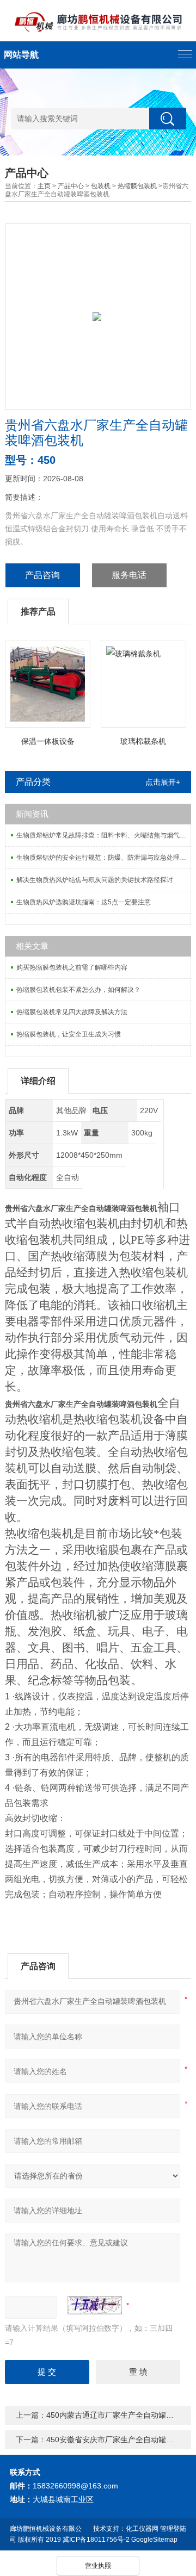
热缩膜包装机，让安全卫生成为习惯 (69, 1034)
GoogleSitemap (154, 2540)
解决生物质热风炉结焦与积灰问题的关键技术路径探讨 (95, 880)
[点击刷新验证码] (95, 2305)
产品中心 (71, 186)
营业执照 (98, 2566)
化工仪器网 (142, 2529)
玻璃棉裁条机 (143, 741)
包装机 (101, 186)
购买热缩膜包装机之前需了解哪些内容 (72, 967)
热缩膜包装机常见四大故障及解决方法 (72, 1012)
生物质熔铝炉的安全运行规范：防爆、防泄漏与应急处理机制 (103, 858)
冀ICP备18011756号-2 (96, 2540)
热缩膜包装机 (137, 186)
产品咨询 (42, 575)
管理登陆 (173, 2529)
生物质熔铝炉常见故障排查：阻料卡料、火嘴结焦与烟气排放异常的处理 (103, 835)
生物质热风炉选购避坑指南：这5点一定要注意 (84, 902)
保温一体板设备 (48, 741)
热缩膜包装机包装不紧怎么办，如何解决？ (78, 990)
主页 (44, 186)
